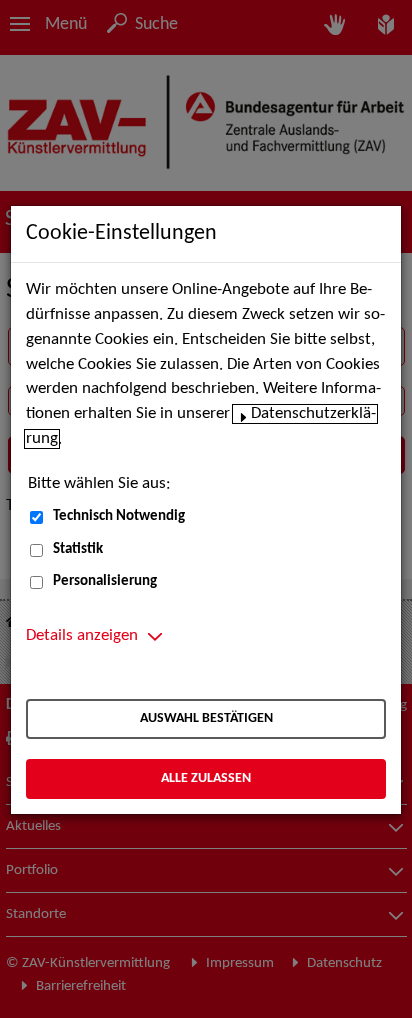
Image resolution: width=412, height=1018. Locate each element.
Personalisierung (105, 581)
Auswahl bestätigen (206, 718)
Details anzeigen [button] (82, 636)
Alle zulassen (206, 778)
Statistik (78, 549)
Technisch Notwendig (119, 516)
